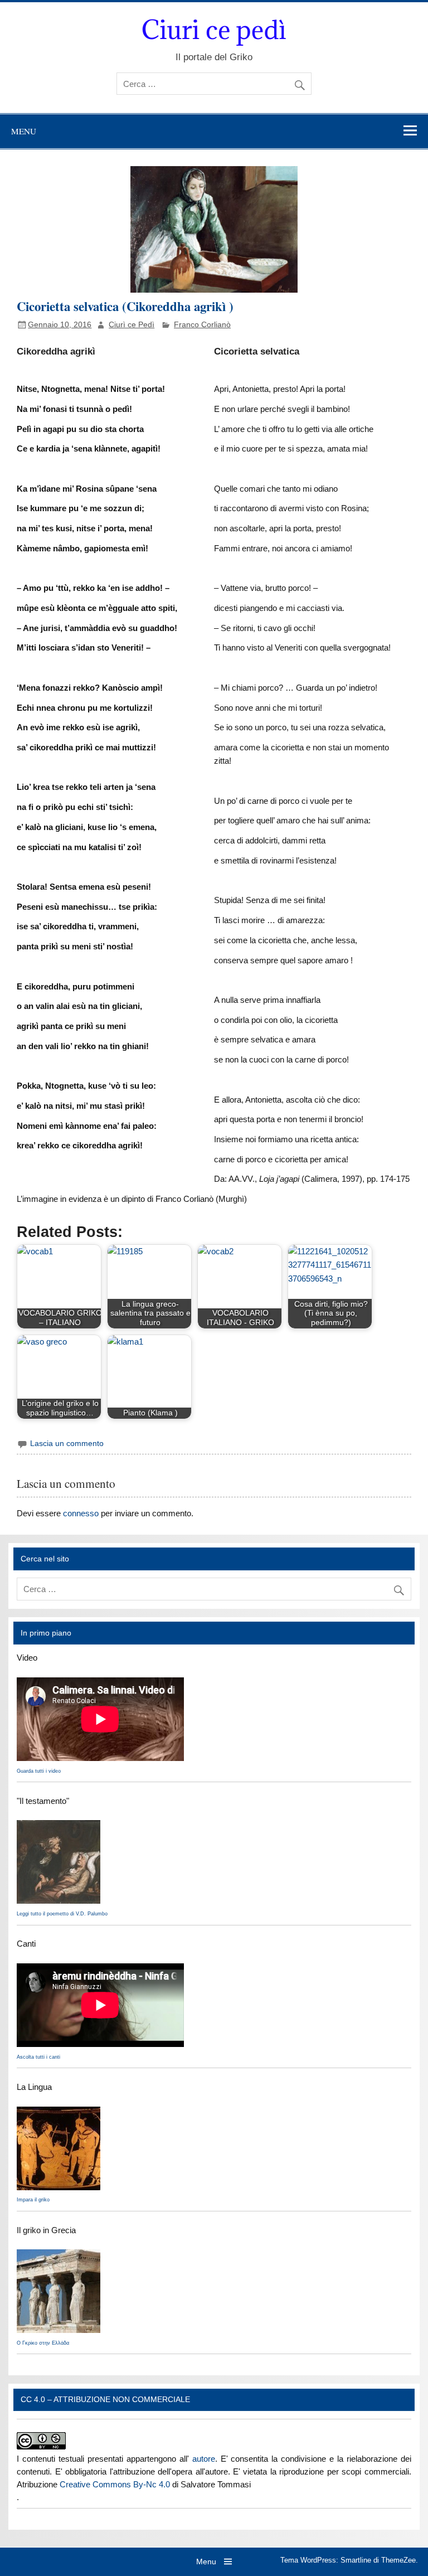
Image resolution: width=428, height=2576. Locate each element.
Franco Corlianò (202, 325)
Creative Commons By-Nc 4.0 (115, 2484)
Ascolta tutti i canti (38, 2057)
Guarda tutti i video (39, 1771)
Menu (24, 131)
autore (204, 2459)
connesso (81, 1513)
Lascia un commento (67, 1444)
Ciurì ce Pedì (132, 325)
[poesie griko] (59, 1901)
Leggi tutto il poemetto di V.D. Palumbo (62, 1914)
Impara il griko (33, 2200)
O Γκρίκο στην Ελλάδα (43, 2343)
